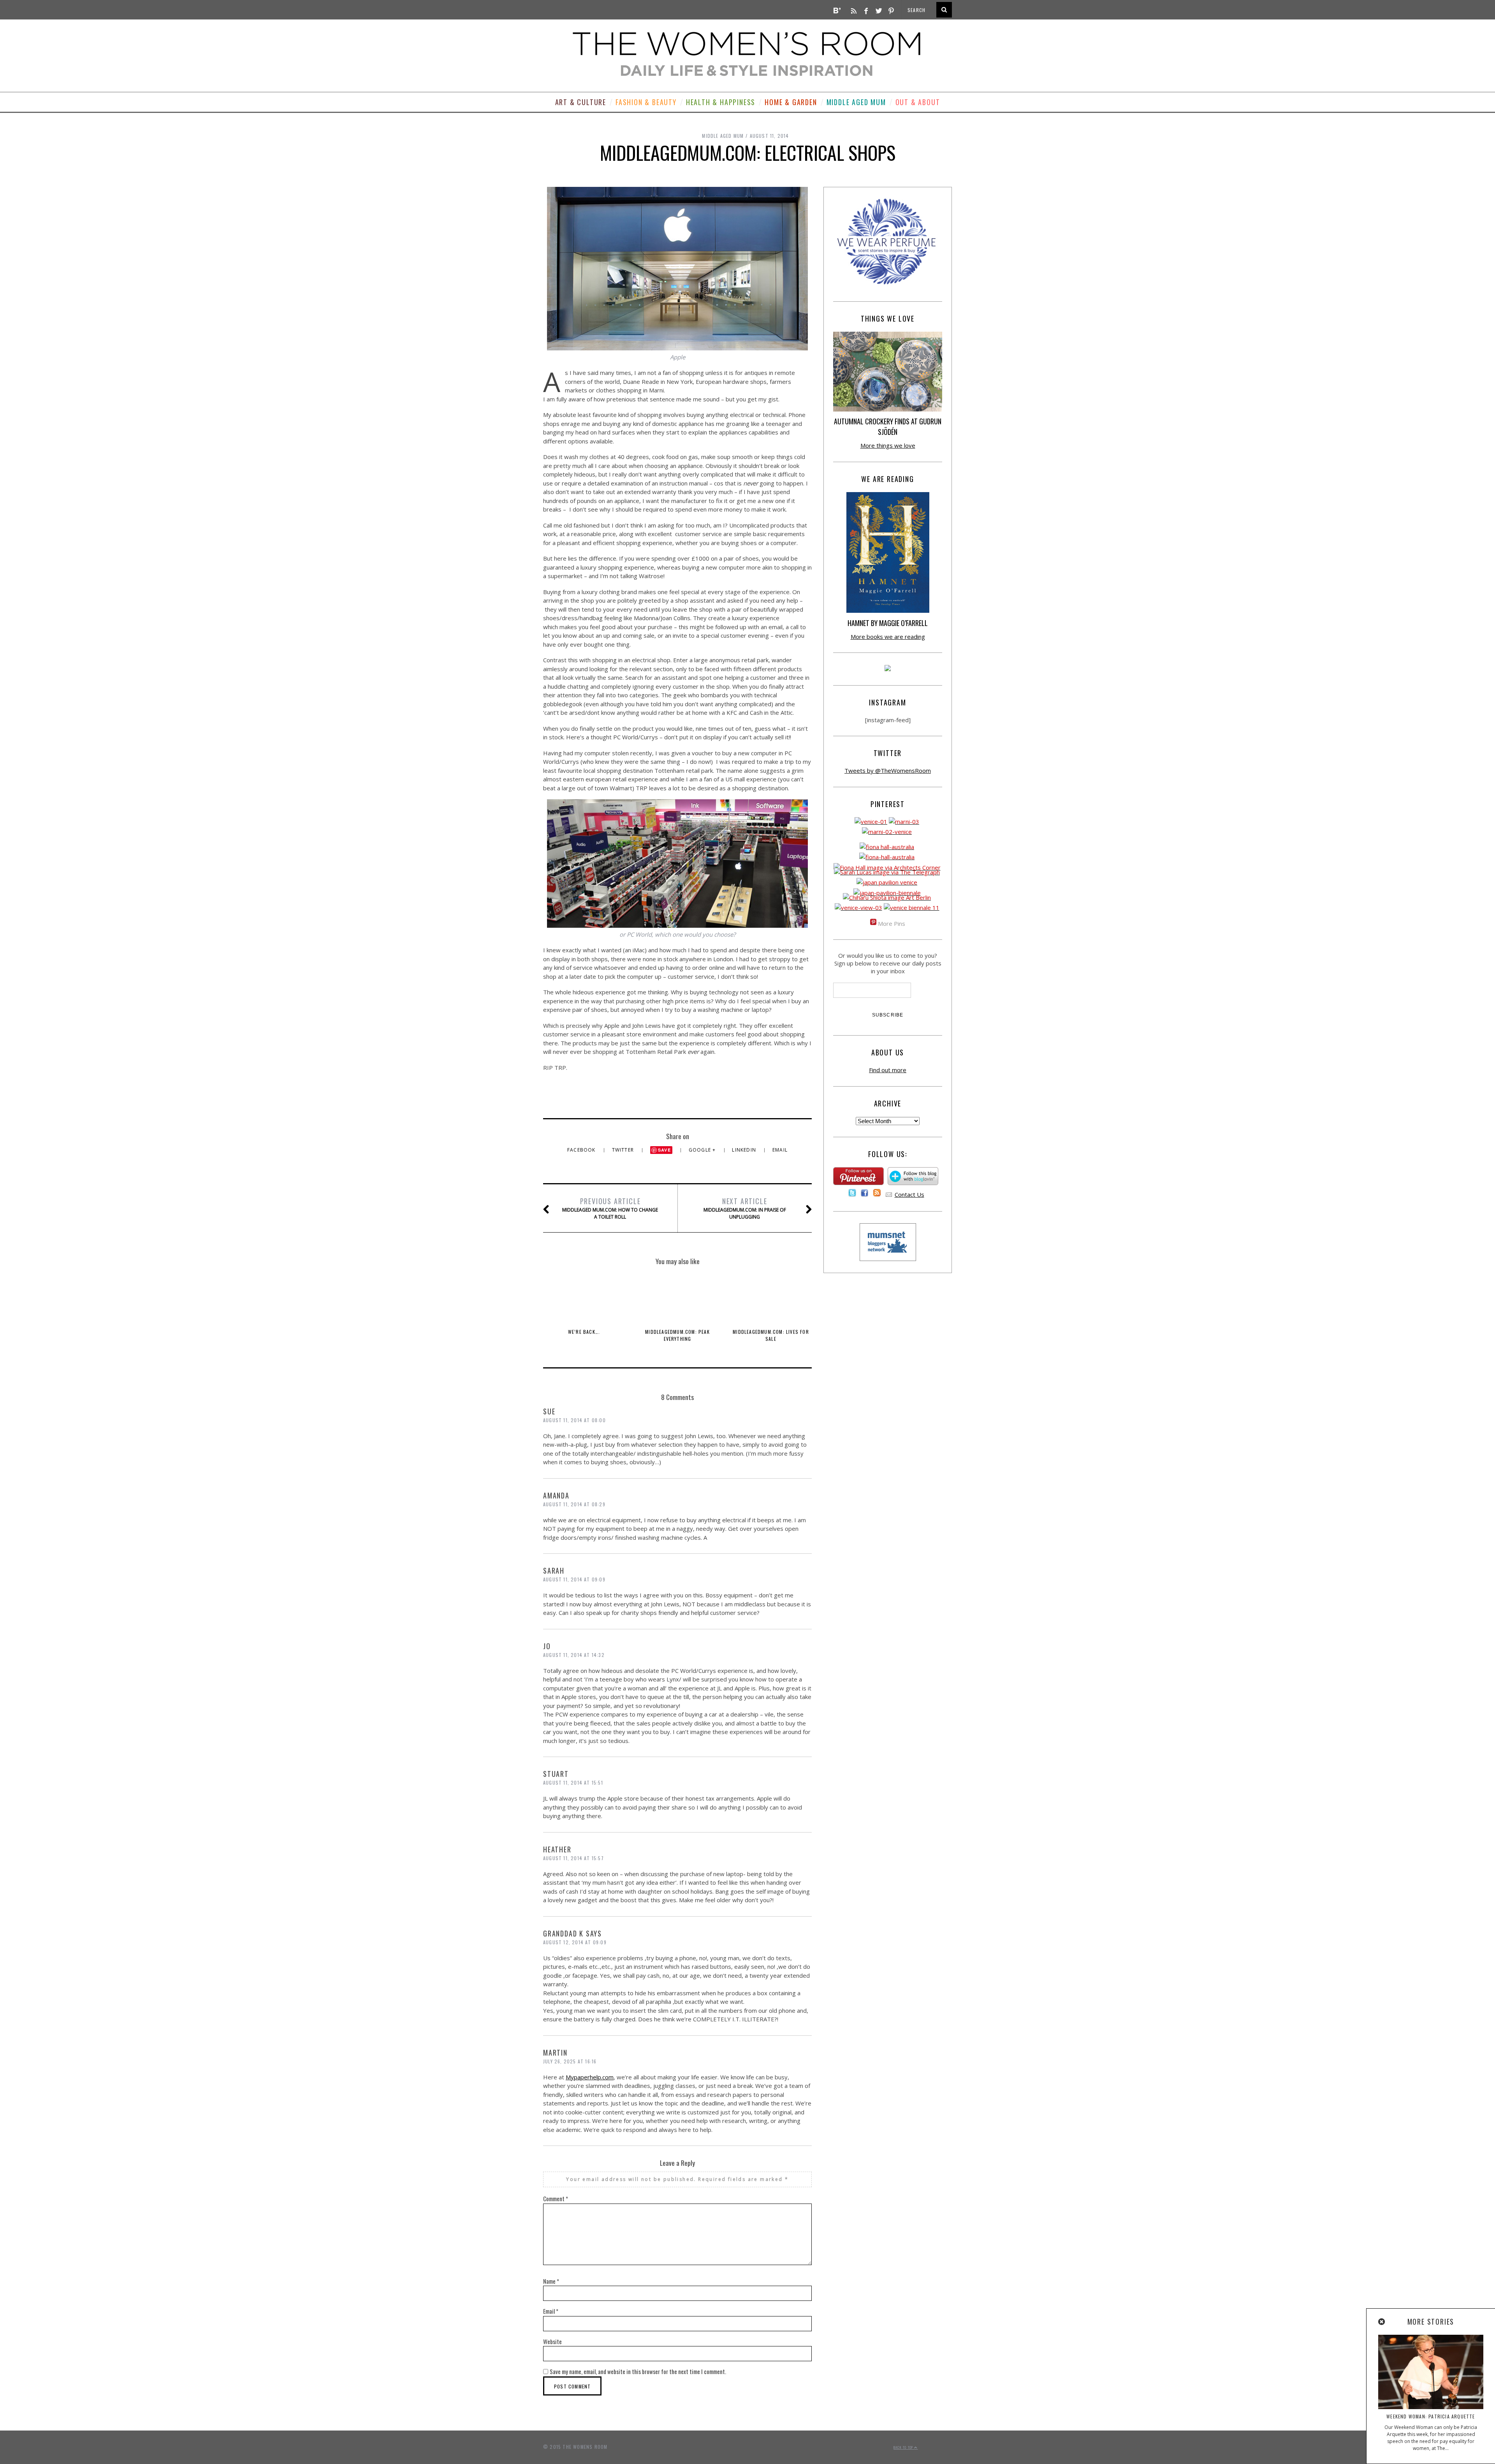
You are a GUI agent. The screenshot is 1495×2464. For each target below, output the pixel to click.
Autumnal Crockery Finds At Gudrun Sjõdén (888, 426)
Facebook (582, 1150)
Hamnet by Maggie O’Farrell (888, 623)
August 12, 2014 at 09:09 (575, 1942)
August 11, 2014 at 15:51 (573, 1782)
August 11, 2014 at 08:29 (574, 1504)
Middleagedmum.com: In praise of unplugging (745, 1208)
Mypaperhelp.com (590, 2077)
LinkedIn (745, 1150)
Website (552, 2341)
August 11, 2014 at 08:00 (574, 1420)
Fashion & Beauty (646, 102)
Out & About (918, 102)
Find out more (888, 1070)
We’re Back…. (584, 1332)
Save (664, 1150)
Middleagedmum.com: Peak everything (677, 1335)
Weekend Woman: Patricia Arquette (1431, 2416)
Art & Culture (581, 102)
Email (780, 1150)
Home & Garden (791, 102)
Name (551, 2281)
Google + (703, 1150)
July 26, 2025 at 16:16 (570, 2061)
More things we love (888, 445)
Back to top (904, 2447)
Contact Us (909, 1194)
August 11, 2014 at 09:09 (574, 1579)
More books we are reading (888, 637)
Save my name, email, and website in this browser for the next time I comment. (638, 2371)
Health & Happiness (721, 102)
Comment (556, 2198)
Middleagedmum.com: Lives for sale (771, 1335)
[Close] (1382, 2322)
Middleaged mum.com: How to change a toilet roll (610, 1208)
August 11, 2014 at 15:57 (573, 1858)
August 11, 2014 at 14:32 (574, 1655)
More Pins (892, 923)
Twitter (624, 1150)
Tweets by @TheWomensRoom (888, 770)
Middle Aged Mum (856, 102)
